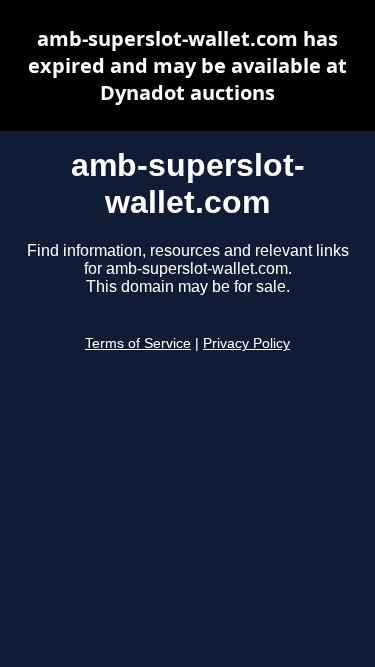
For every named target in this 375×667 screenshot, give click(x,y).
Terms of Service (138, 343)
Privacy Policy (246, 343)
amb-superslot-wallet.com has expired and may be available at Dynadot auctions (187, 65)
